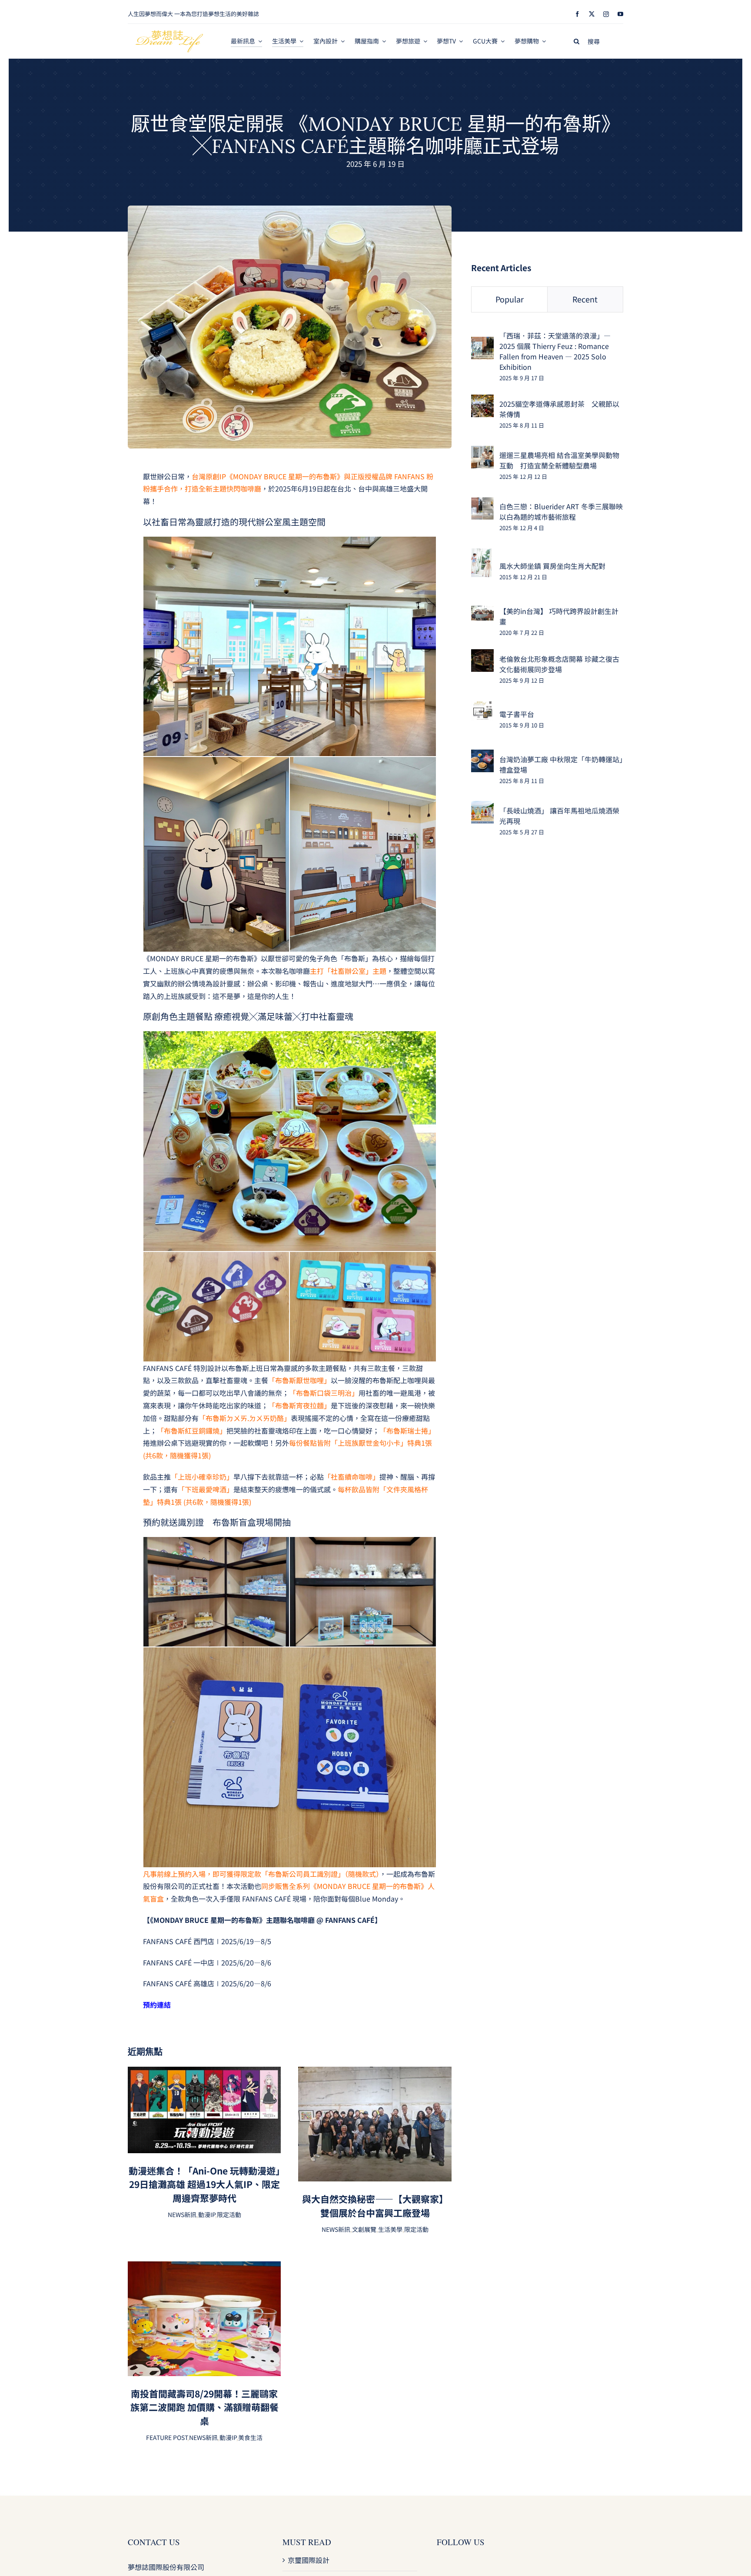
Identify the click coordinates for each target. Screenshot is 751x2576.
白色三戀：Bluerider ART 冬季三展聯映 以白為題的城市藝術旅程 (561, 511)
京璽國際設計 (309, 2560)
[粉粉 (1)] (290, 209)
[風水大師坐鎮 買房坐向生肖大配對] (481, 554)
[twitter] (592, 14)
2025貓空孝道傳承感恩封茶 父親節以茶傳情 (559, 409)
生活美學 (390, 2229)
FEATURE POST (167, 2437)
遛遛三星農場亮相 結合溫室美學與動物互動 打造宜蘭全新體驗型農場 (559, 460)
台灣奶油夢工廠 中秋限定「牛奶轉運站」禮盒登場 (561, 764)
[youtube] (620, 14)
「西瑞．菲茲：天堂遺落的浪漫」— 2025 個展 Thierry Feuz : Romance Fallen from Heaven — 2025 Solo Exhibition (555, 351)
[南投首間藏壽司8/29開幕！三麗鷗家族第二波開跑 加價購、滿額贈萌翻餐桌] (204, 2267)
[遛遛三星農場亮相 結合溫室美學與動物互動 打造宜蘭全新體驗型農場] (482, 452)
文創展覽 (364, 2229)
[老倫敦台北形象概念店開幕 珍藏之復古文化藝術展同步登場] (482, 655)
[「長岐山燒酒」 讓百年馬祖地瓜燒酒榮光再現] (482, 807)
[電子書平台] (482, 707)
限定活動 (229, 2214)
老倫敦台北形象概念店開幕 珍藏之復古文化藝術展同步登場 (559, 664)
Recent (585, 299)
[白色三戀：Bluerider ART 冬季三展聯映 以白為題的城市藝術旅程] (482, 503)
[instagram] (606, 14)
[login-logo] (169, 34)
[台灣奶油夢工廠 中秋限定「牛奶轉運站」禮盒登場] (482, 756)
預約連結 (157, 2005)
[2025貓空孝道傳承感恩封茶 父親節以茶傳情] (482, 401)
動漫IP (207, 2214)
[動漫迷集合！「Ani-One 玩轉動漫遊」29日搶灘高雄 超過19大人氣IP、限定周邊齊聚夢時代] (204, 2073)
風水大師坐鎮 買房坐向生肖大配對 (552, 566)
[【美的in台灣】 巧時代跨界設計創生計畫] (482, 612)
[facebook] (577, 14)
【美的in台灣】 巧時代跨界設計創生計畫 (559, 616)
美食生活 (250, 2437)
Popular (510, 299)
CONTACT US (154, 2542)
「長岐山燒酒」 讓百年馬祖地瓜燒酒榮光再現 (559, 816)
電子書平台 (517, 714)
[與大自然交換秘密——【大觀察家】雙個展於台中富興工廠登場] (375, 2073)
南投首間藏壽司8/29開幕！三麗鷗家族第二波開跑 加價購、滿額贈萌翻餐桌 (204, 2407)
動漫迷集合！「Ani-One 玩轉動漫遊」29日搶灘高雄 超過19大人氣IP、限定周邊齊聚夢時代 (204, 2184)
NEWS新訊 (182, 2214)
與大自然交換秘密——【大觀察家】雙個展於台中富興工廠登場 (375, 2206)
